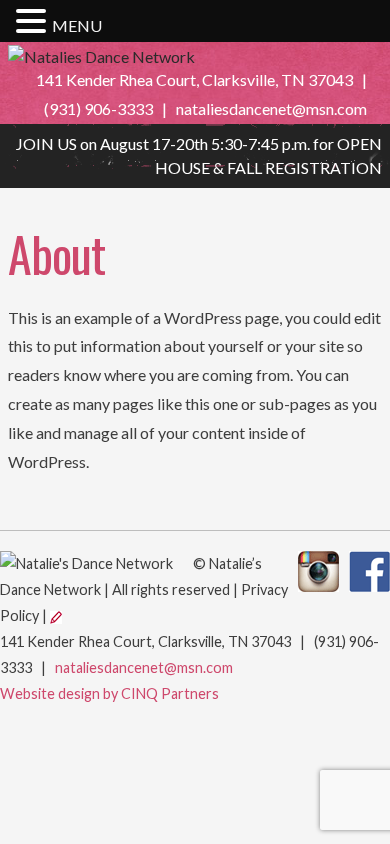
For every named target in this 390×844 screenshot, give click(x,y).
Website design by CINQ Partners (109, 693)
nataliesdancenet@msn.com (271, 108)
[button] (34, 22)
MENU (77, 25)
